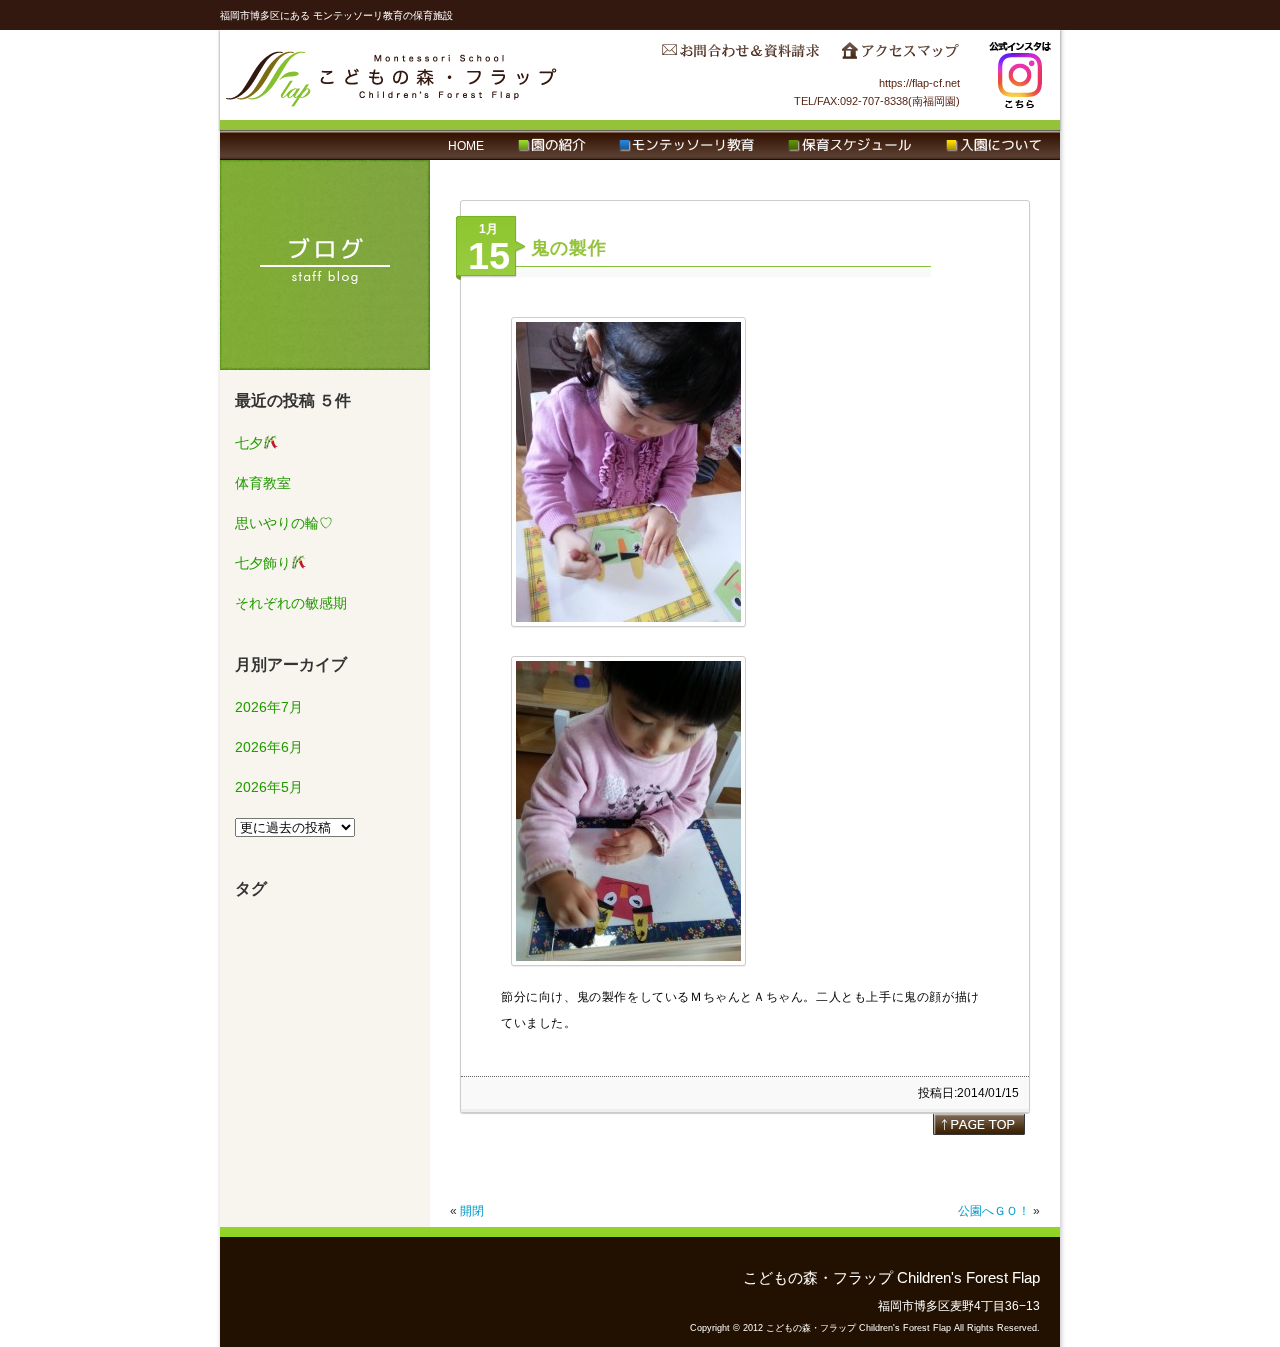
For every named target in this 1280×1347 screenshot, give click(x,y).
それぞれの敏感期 (291, 603)
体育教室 (263, 483)
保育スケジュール (850, 146)
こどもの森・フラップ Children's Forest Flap (392, 75)
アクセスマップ (900, 56)
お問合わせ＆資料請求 (740, 56)
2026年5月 (269, 787)
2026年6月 (269, 747)
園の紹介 (551, 146)
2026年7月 (269, 707)
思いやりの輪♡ (284, 523)
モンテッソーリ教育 (686, 146)
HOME (466, 146)
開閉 (472, 1211)
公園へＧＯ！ (988, 1211)
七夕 (249, 443)
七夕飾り (263, 563)
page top (979, 1124)
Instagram (1020, 75)
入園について (993, 146)
